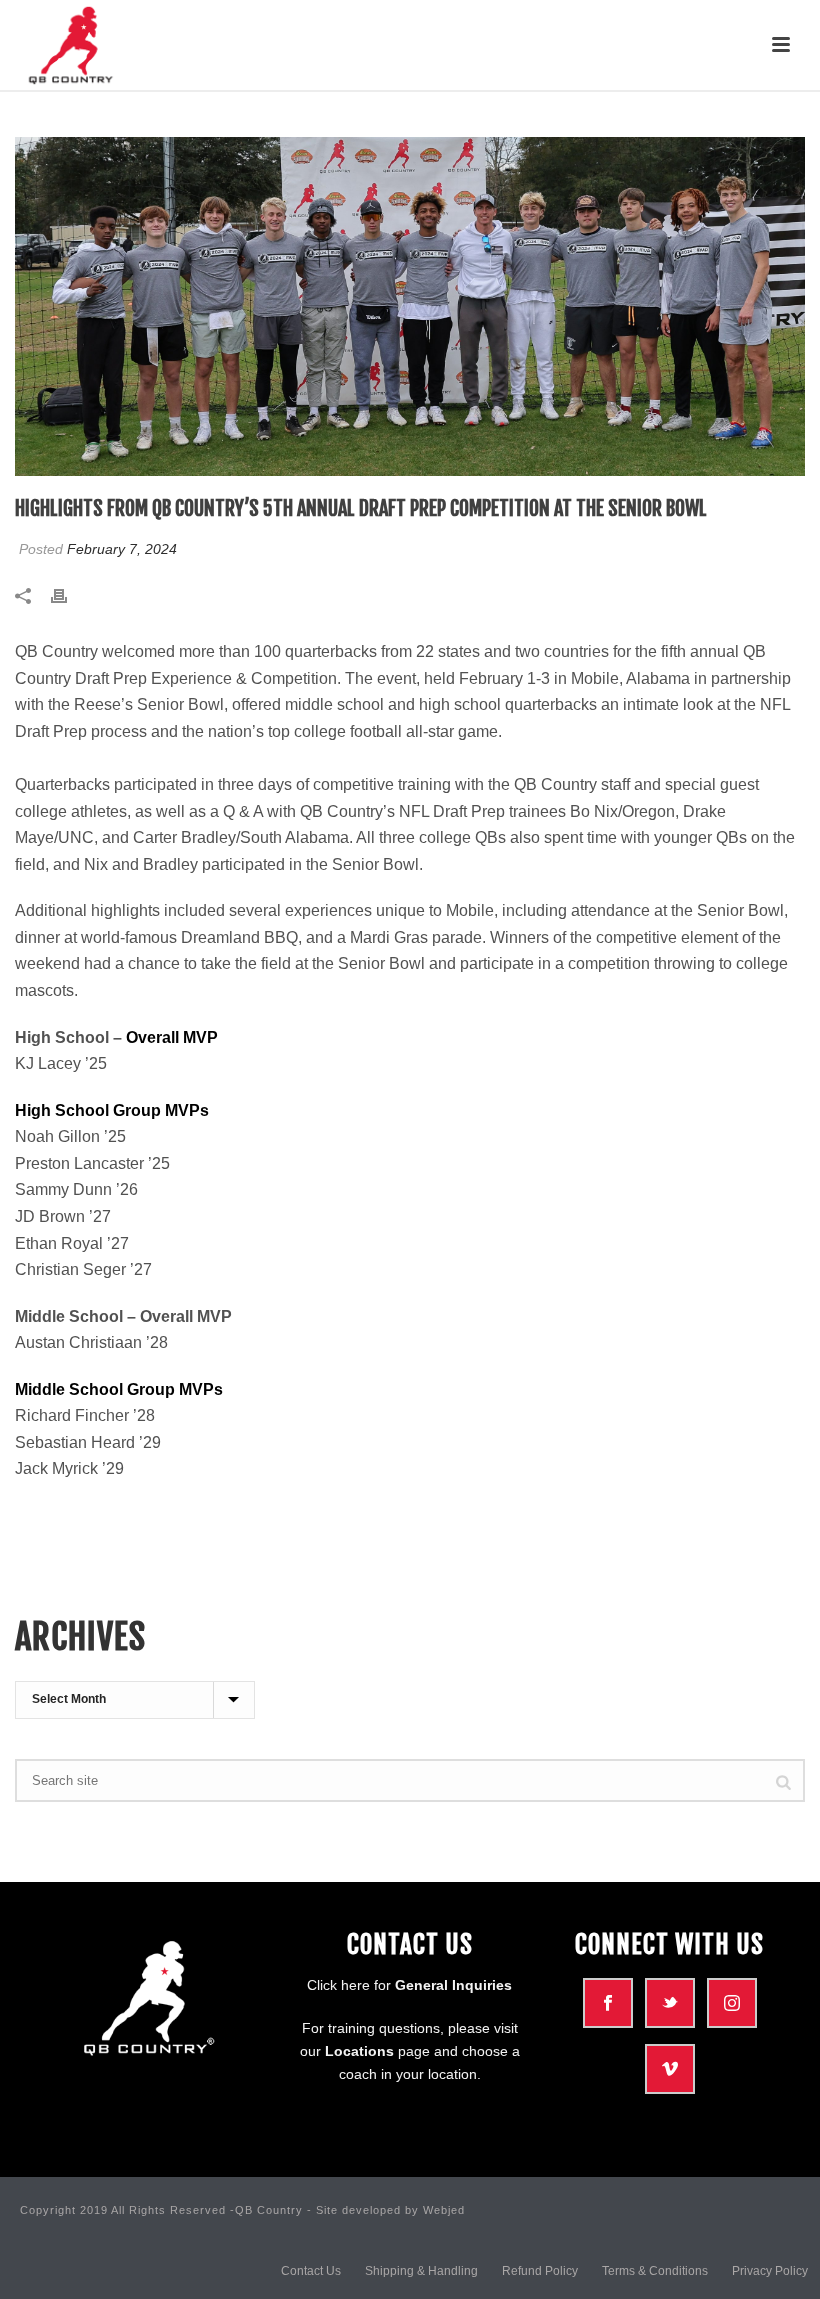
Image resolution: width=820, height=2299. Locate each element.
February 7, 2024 (122, 549)
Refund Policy (540, 2271)
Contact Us (311, 2271)
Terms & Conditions (655, 2271)
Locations (359, 2051)
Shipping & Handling (421, 2271)
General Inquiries (453, 1985)
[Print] (69, 596)
